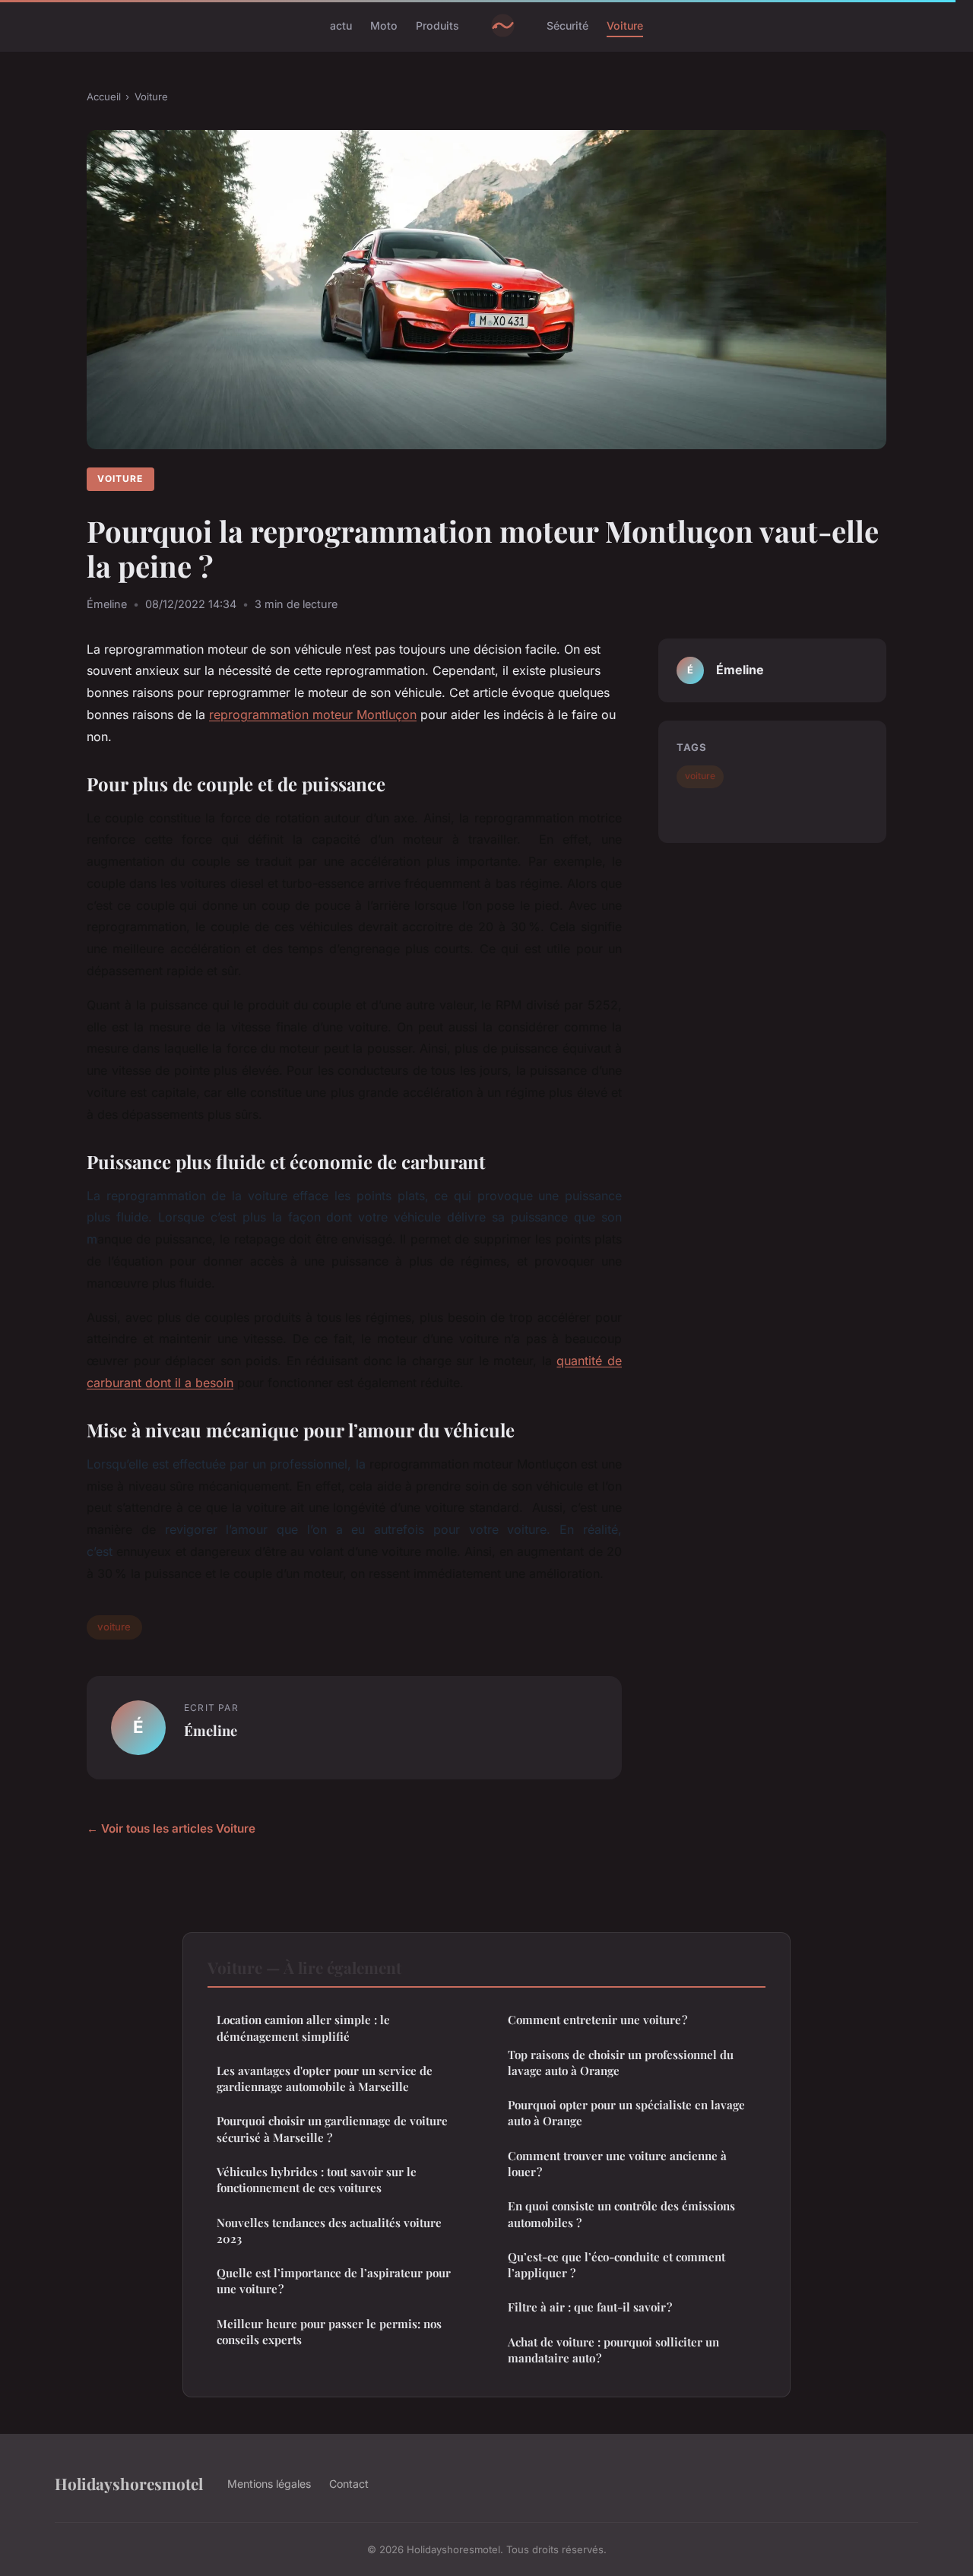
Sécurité (567, 25)
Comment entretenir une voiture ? (597, 2020)
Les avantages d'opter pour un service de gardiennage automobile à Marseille (325, 2079)
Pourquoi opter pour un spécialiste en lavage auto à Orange (626, 2113)
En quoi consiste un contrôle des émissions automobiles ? (621, 2214)
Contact (349, 2484)
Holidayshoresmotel (129, 2483)
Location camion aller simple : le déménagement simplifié (303, 2028)
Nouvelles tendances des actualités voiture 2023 (329, 2231)
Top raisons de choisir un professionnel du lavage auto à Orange (621, 2063)
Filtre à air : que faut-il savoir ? (590, 2307)
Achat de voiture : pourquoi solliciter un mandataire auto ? (613, 2350)
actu (341, 25)
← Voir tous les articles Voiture (171, 1828)
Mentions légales (269, 2484)
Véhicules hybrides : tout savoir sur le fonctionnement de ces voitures (317, 2180)
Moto (384, 25)
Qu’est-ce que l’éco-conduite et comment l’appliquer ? (616, 2265)
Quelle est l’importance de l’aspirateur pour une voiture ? (334, 2281)
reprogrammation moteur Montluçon (313, 714)
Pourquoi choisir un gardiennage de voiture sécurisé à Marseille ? (332, 2129)
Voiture (625, 25)
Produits (437, 25)
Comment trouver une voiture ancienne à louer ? (617, 2164)
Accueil (104, 97)
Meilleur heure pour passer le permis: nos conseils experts (329, 2332)
